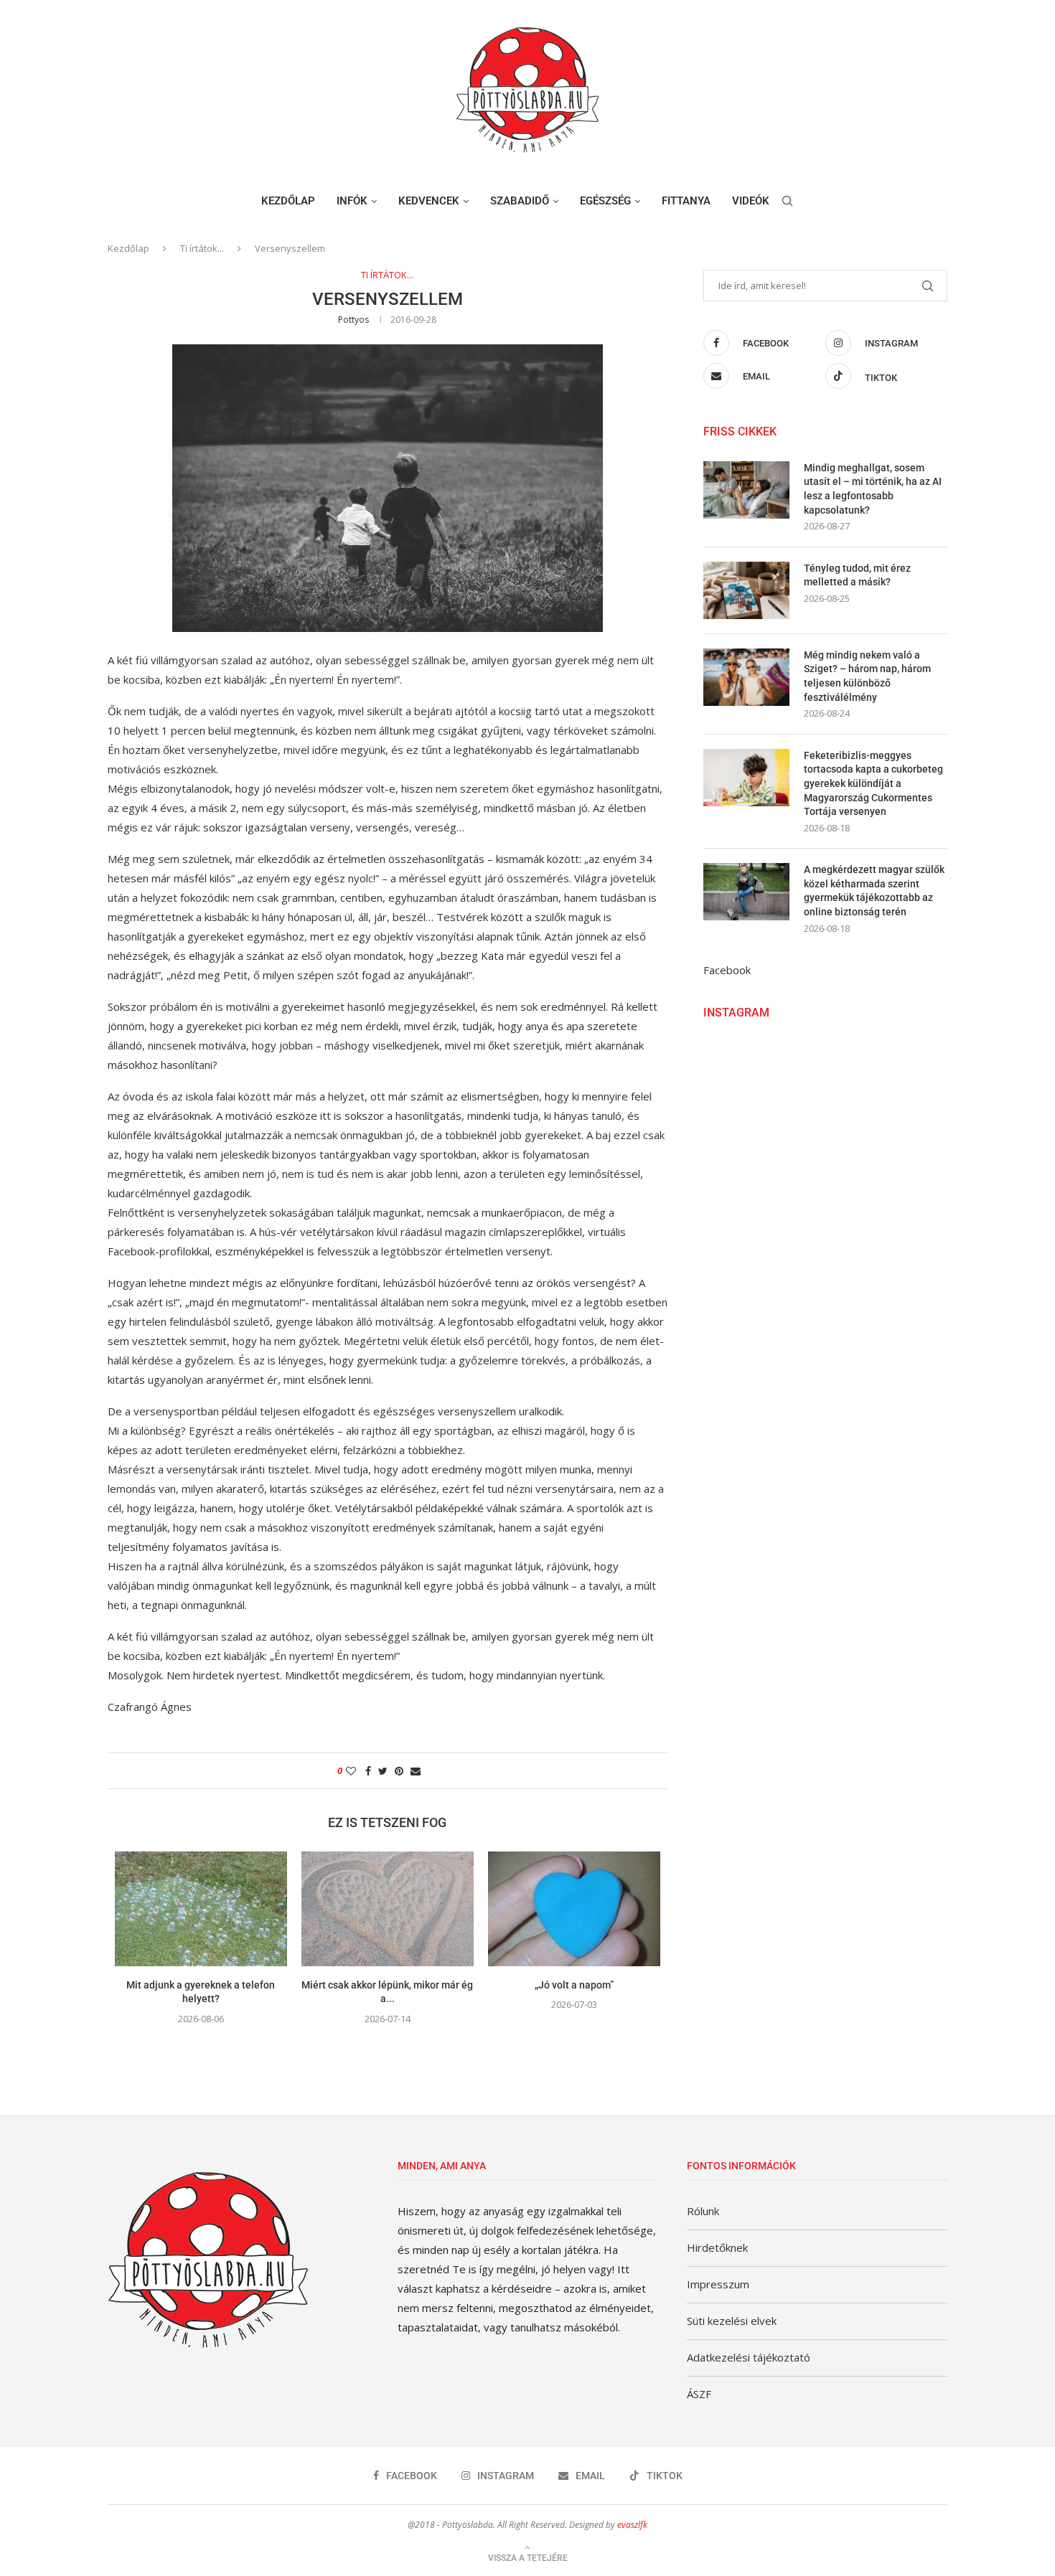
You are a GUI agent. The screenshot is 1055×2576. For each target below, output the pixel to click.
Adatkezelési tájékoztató (749, 2357)
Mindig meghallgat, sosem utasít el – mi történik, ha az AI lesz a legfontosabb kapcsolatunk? (873, 489)
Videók (751, 201)
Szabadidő (520, 201)
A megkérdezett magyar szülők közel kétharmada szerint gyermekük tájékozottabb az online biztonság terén (874, 891)
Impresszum (718, 2284)
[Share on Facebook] (368, 1771)
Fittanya (686, 201)
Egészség (605, 201)
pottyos (353, 320)
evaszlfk (632, 2525)
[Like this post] (351, 1771)
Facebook (727, 970)
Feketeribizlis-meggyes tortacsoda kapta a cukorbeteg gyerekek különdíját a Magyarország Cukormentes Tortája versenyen (873, 783)
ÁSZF (699, 2394)
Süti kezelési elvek (732, 2321)
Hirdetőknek (717, 2247)
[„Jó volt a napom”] (574, 1909)
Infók (352, 201)
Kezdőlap (288, 201)
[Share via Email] (416, 1771)
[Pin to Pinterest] (399, 1771)
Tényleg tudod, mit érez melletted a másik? (857, 575)
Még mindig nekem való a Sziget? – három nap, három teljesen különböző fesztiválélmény (867, 676)
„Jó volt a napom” (574, 1985)
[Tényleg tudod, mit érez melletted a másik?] (746, 590)
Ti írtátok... (202, 248)
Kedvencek (429, 201)
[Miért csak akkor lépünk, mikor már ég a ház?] (388, 1909)
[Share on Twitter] (383, 1771)
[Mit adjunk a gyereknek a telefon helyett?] (201, 1909)
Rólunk (703, 2211)
